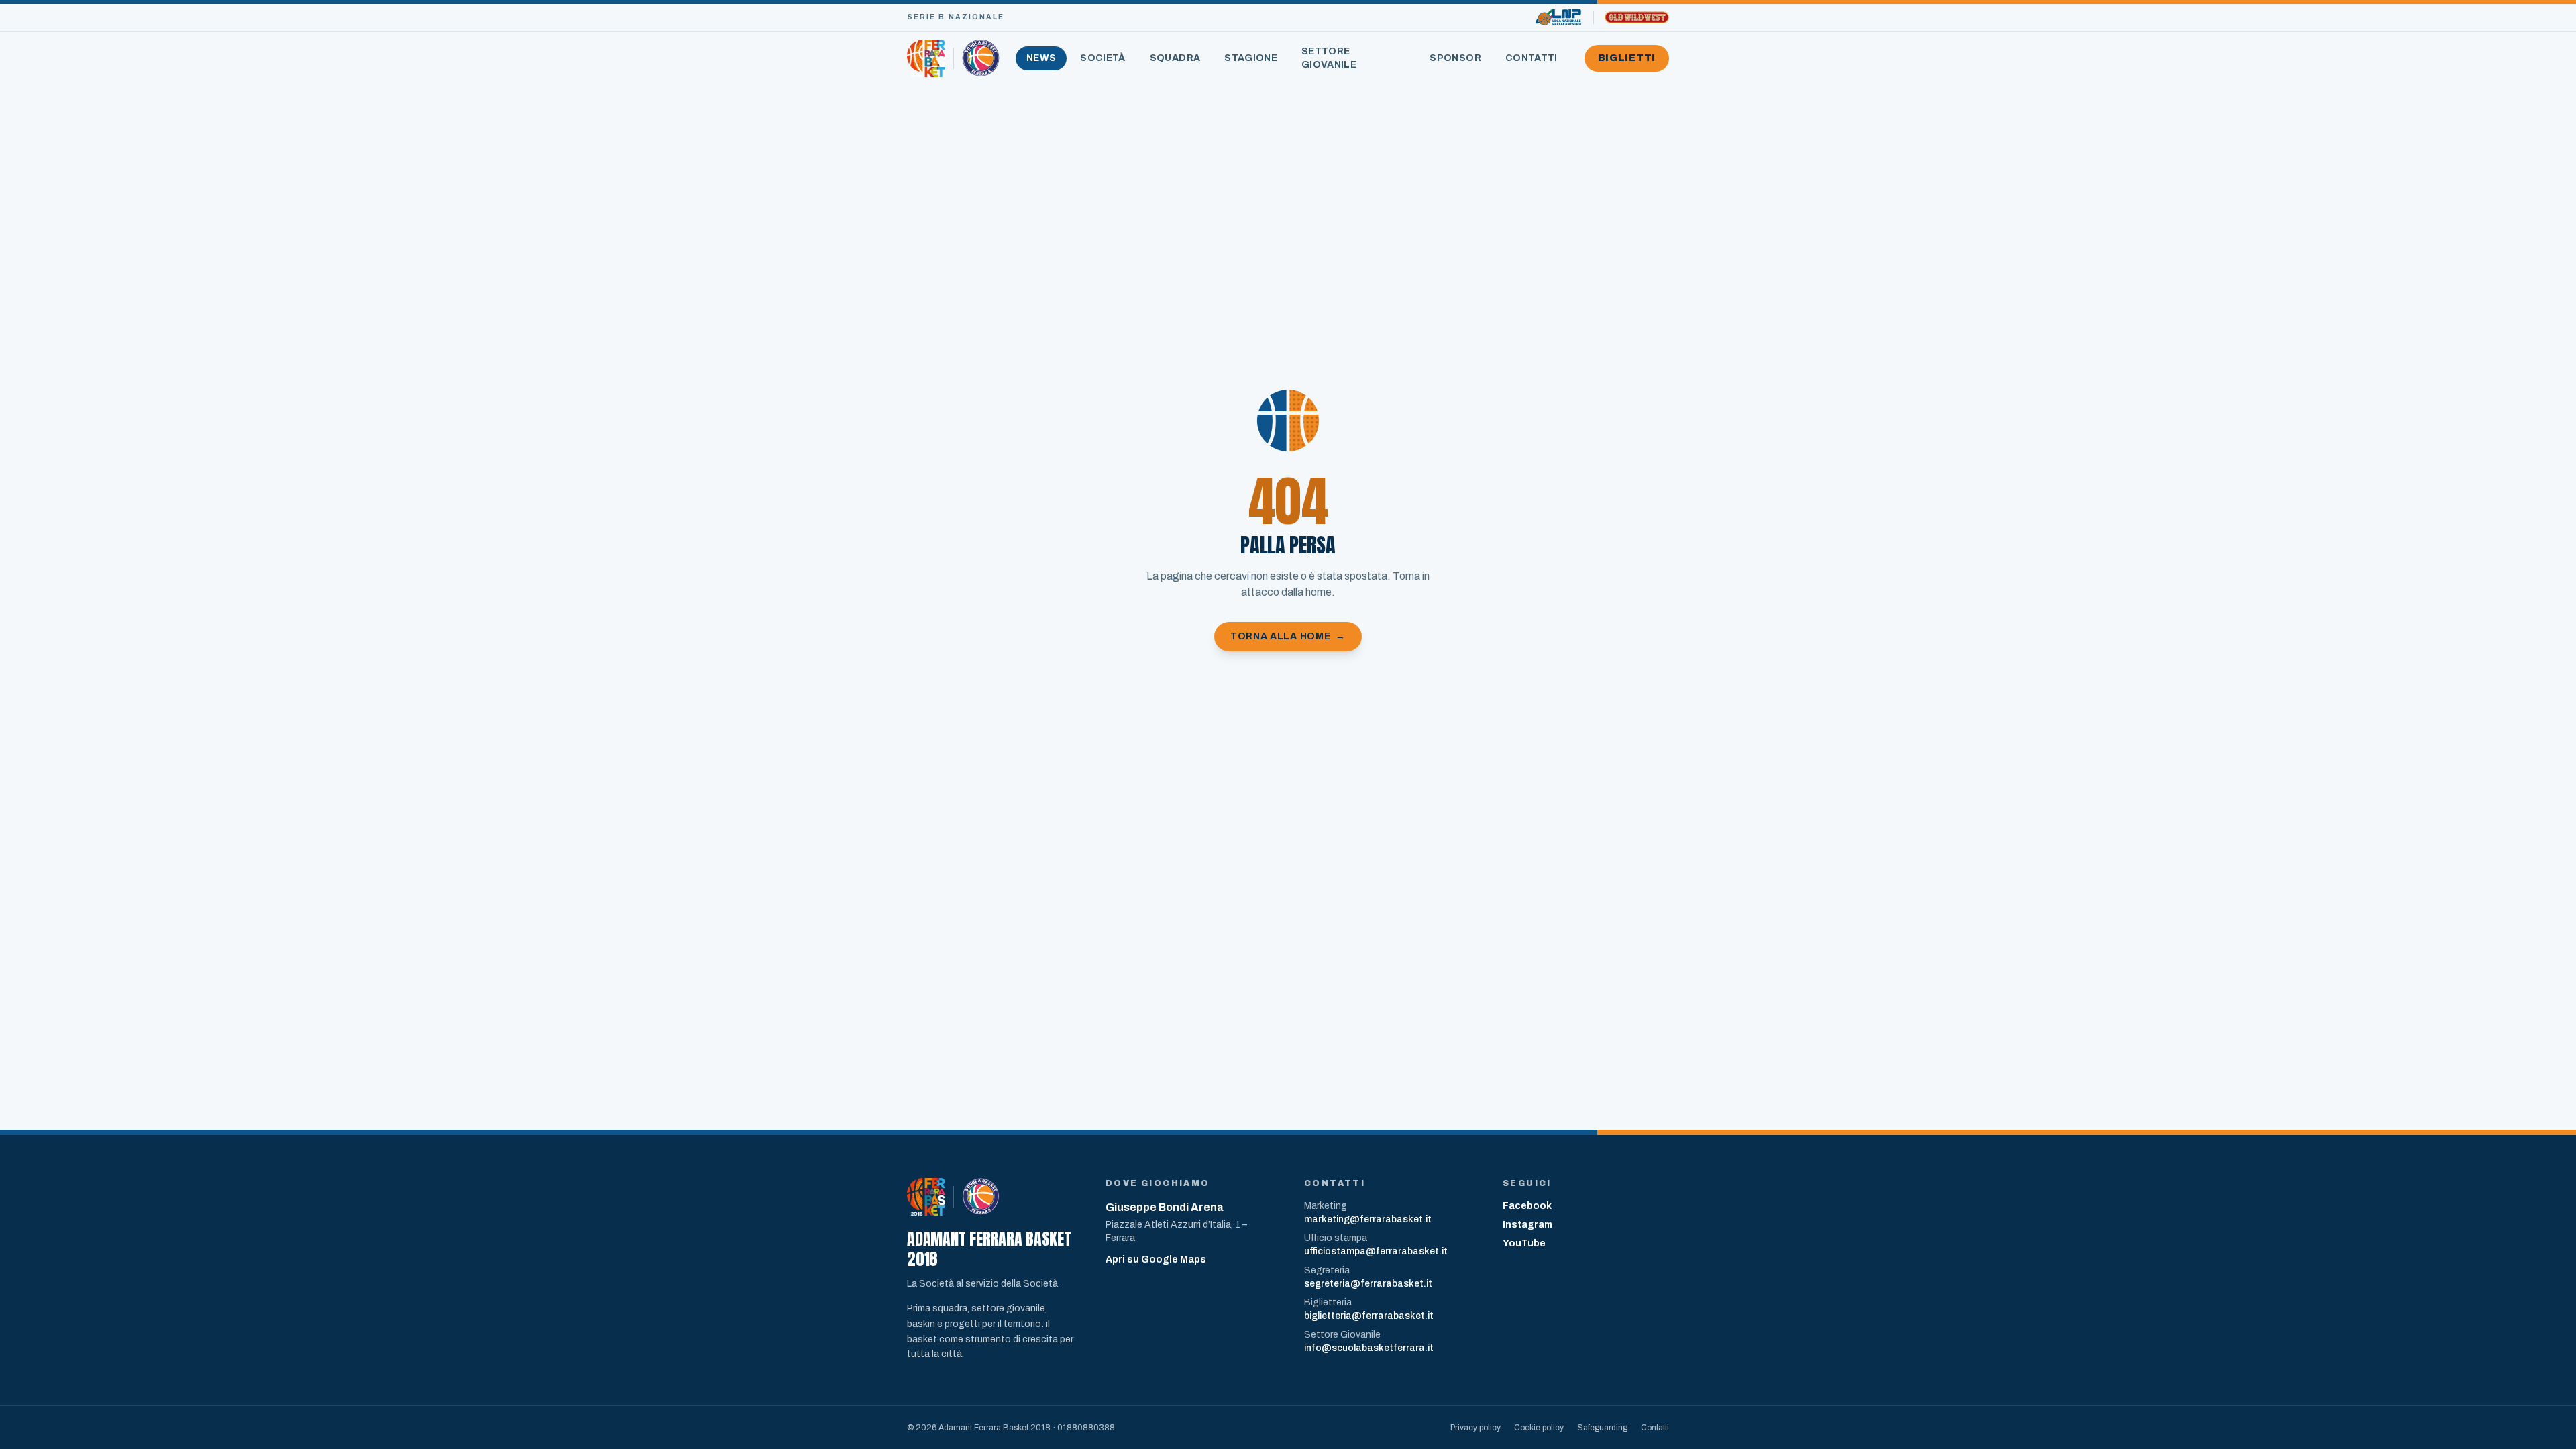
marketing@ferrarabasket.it (1368, 1219)
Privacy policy (1475, 1428)
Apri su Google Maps (1156, 1259)
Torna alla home (1288, 636)
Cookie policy (1539, 1428)
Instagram (1527, 1225)
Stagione (1251, 58)
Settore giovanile (1329, 58)
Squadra (1175, 58)
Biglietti (1627, 58)
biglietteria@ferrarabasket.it (1369, 1316)
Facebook (1527, 1206)
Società (1103, 58)
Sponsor (1455, 58)
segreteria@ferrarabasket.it (1368, 1284)
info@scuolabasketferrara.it (1369, 1348)
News (1041, 58)
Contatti (1532, 58)
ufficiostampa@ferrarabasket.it (1376, 1251)
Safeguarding (1602, 1428)
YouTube (1524, 1243)
